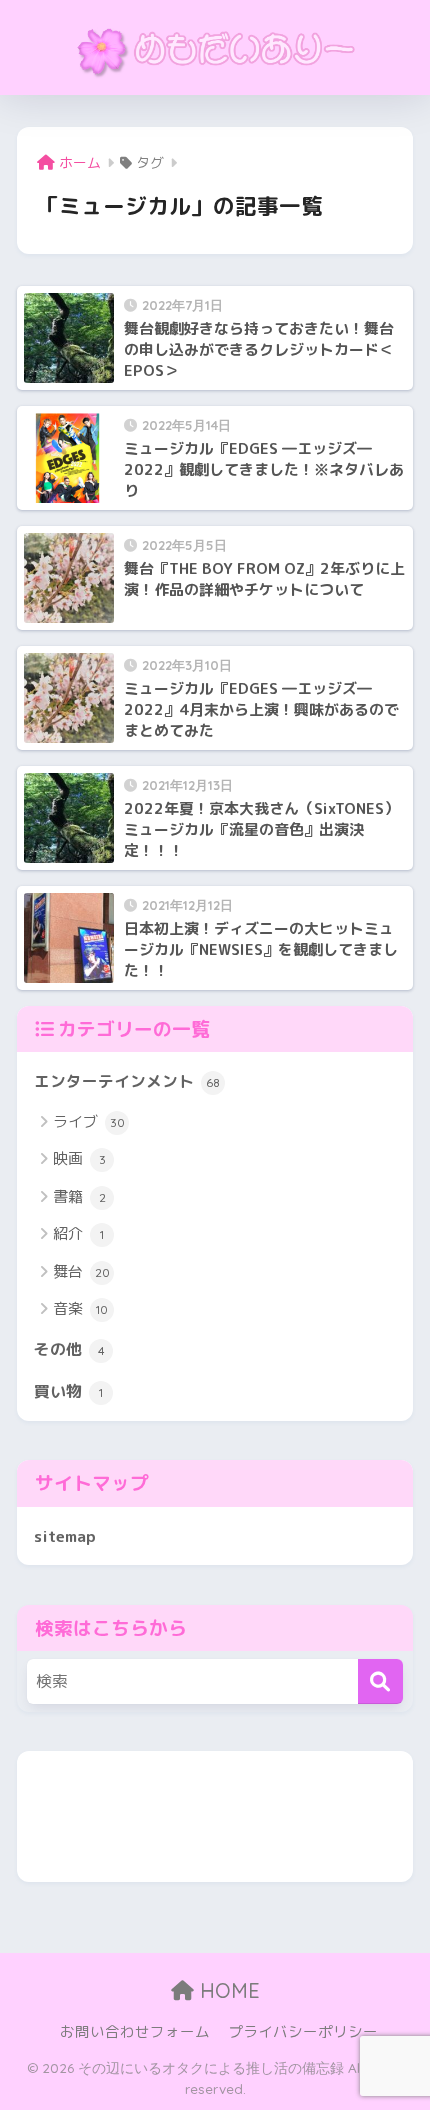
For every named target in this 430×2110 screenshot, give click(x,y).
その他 (69, 1349)
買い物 (68, 1391)
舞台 (81, 1271)
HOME (227, 1990)
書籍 (79, 1196)
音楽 (80, 1308)
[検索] (380, 1681)
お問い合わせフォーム (135, 2031)
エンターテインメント (127, 1081)
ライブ (89, 1121)
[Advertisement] (215, 1816)
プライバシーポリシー (303, 2031)
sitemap (65, 1536)
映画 (79, 1158)
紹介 (78, 1233)
